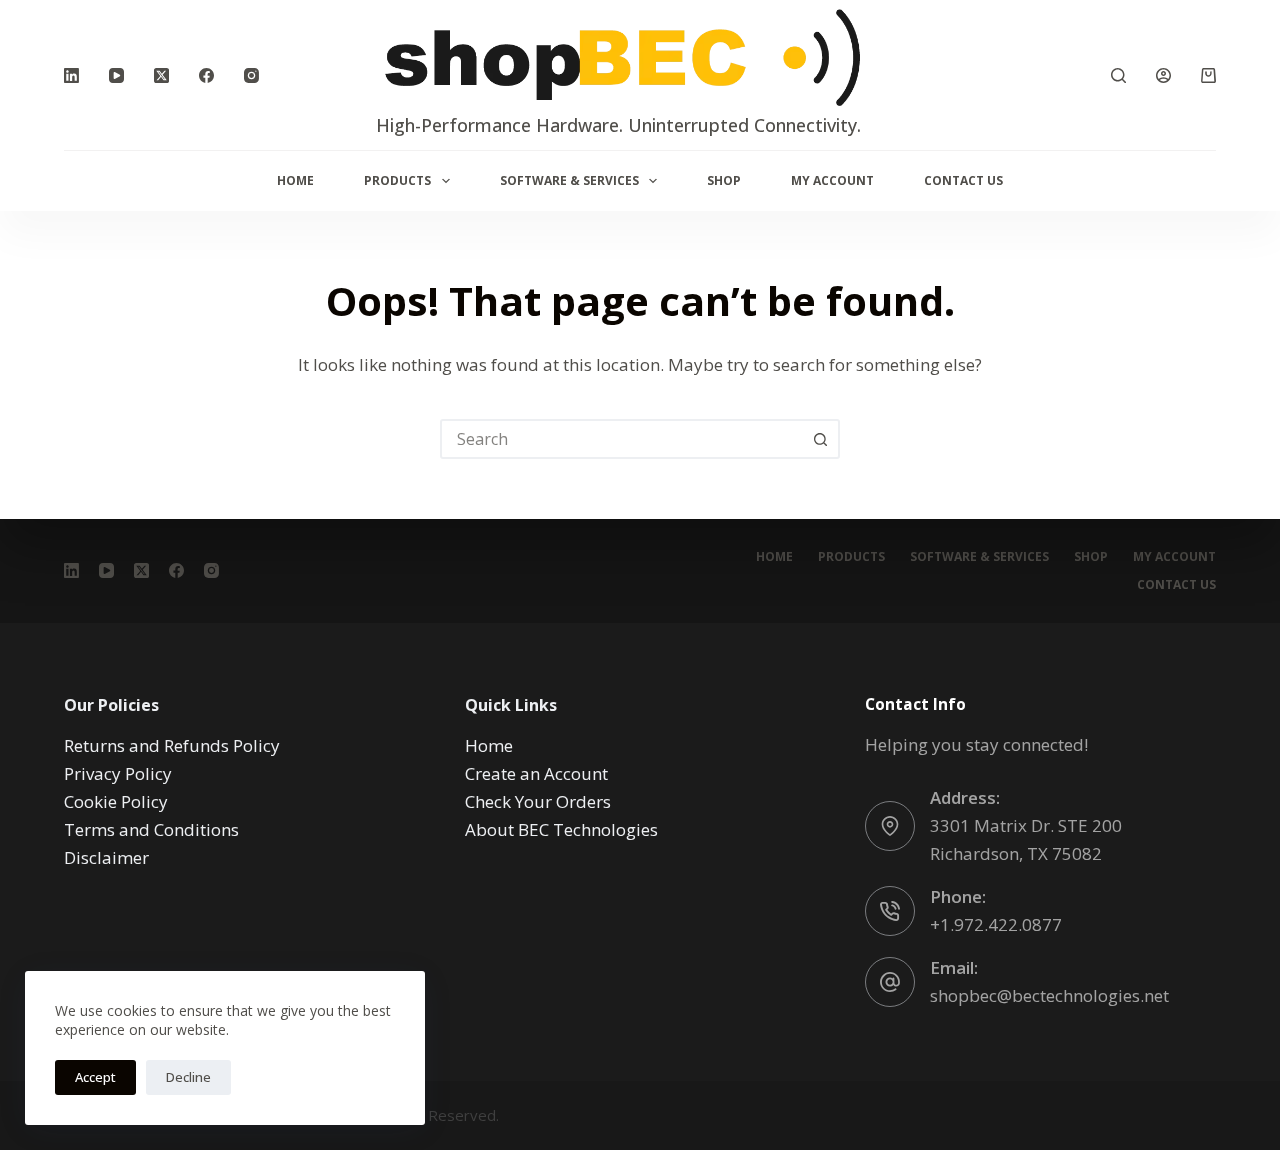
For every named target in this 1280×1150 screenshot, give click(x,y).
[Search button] (820, 439)
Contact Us (963, 180)
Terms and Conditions (151, 829)
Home (295, 180)
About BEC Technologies (561, 829)
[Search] (1118, 75)
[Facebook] (206, 75)
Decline (188, 1077)
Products (397, 180)
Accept (95, 1077)
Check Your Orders (538, 801)
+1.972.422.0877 (996, 924)
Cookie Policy (116, 801)
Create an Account (536, 773)
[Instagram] (251, 75)
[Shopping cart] (1208, 75)
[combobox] (622, 439)
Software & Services (569, 180)
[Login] (1163, 75)
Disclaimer (106, 857)
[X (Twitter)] (161, 75)
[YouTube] (116, 75)
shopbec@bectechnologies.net (1049, 995)
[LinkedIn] (71, 75)
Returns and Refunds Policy (172, 745)
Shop (724, 180)
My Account (832, 180)
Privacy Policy (118, 773)
